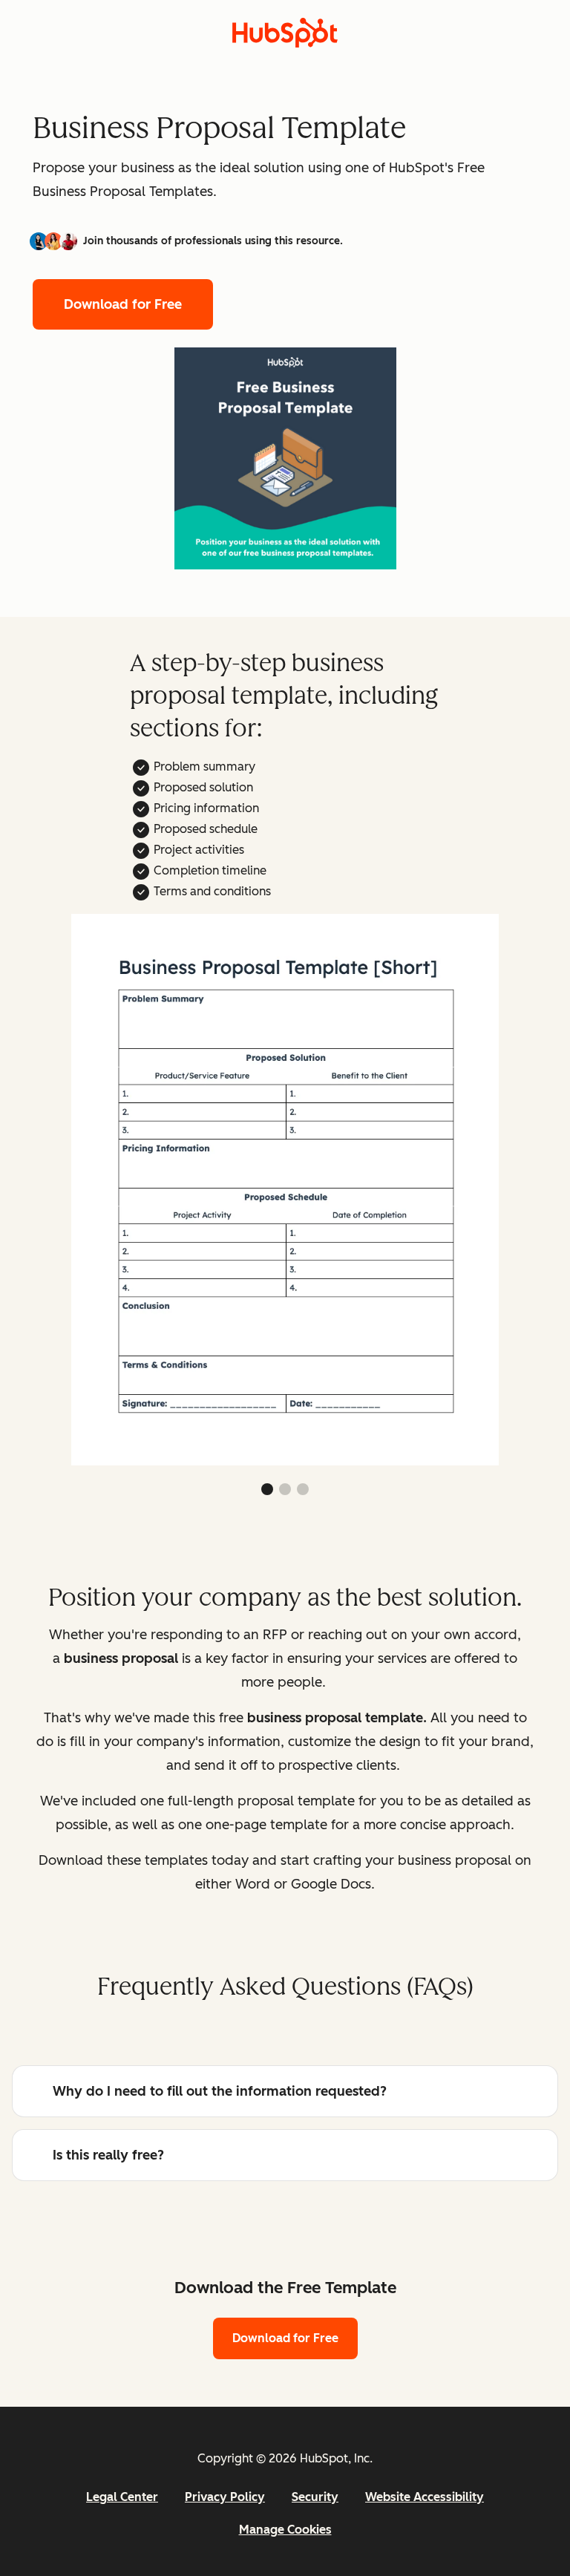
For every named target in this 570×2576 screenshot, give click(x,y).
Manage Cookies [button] (285, 2530)
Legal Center (122, 2497)
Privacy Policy (225, 2497)
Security (315, 2497)
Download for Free (123, 304)
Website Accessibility (425, 2497)
